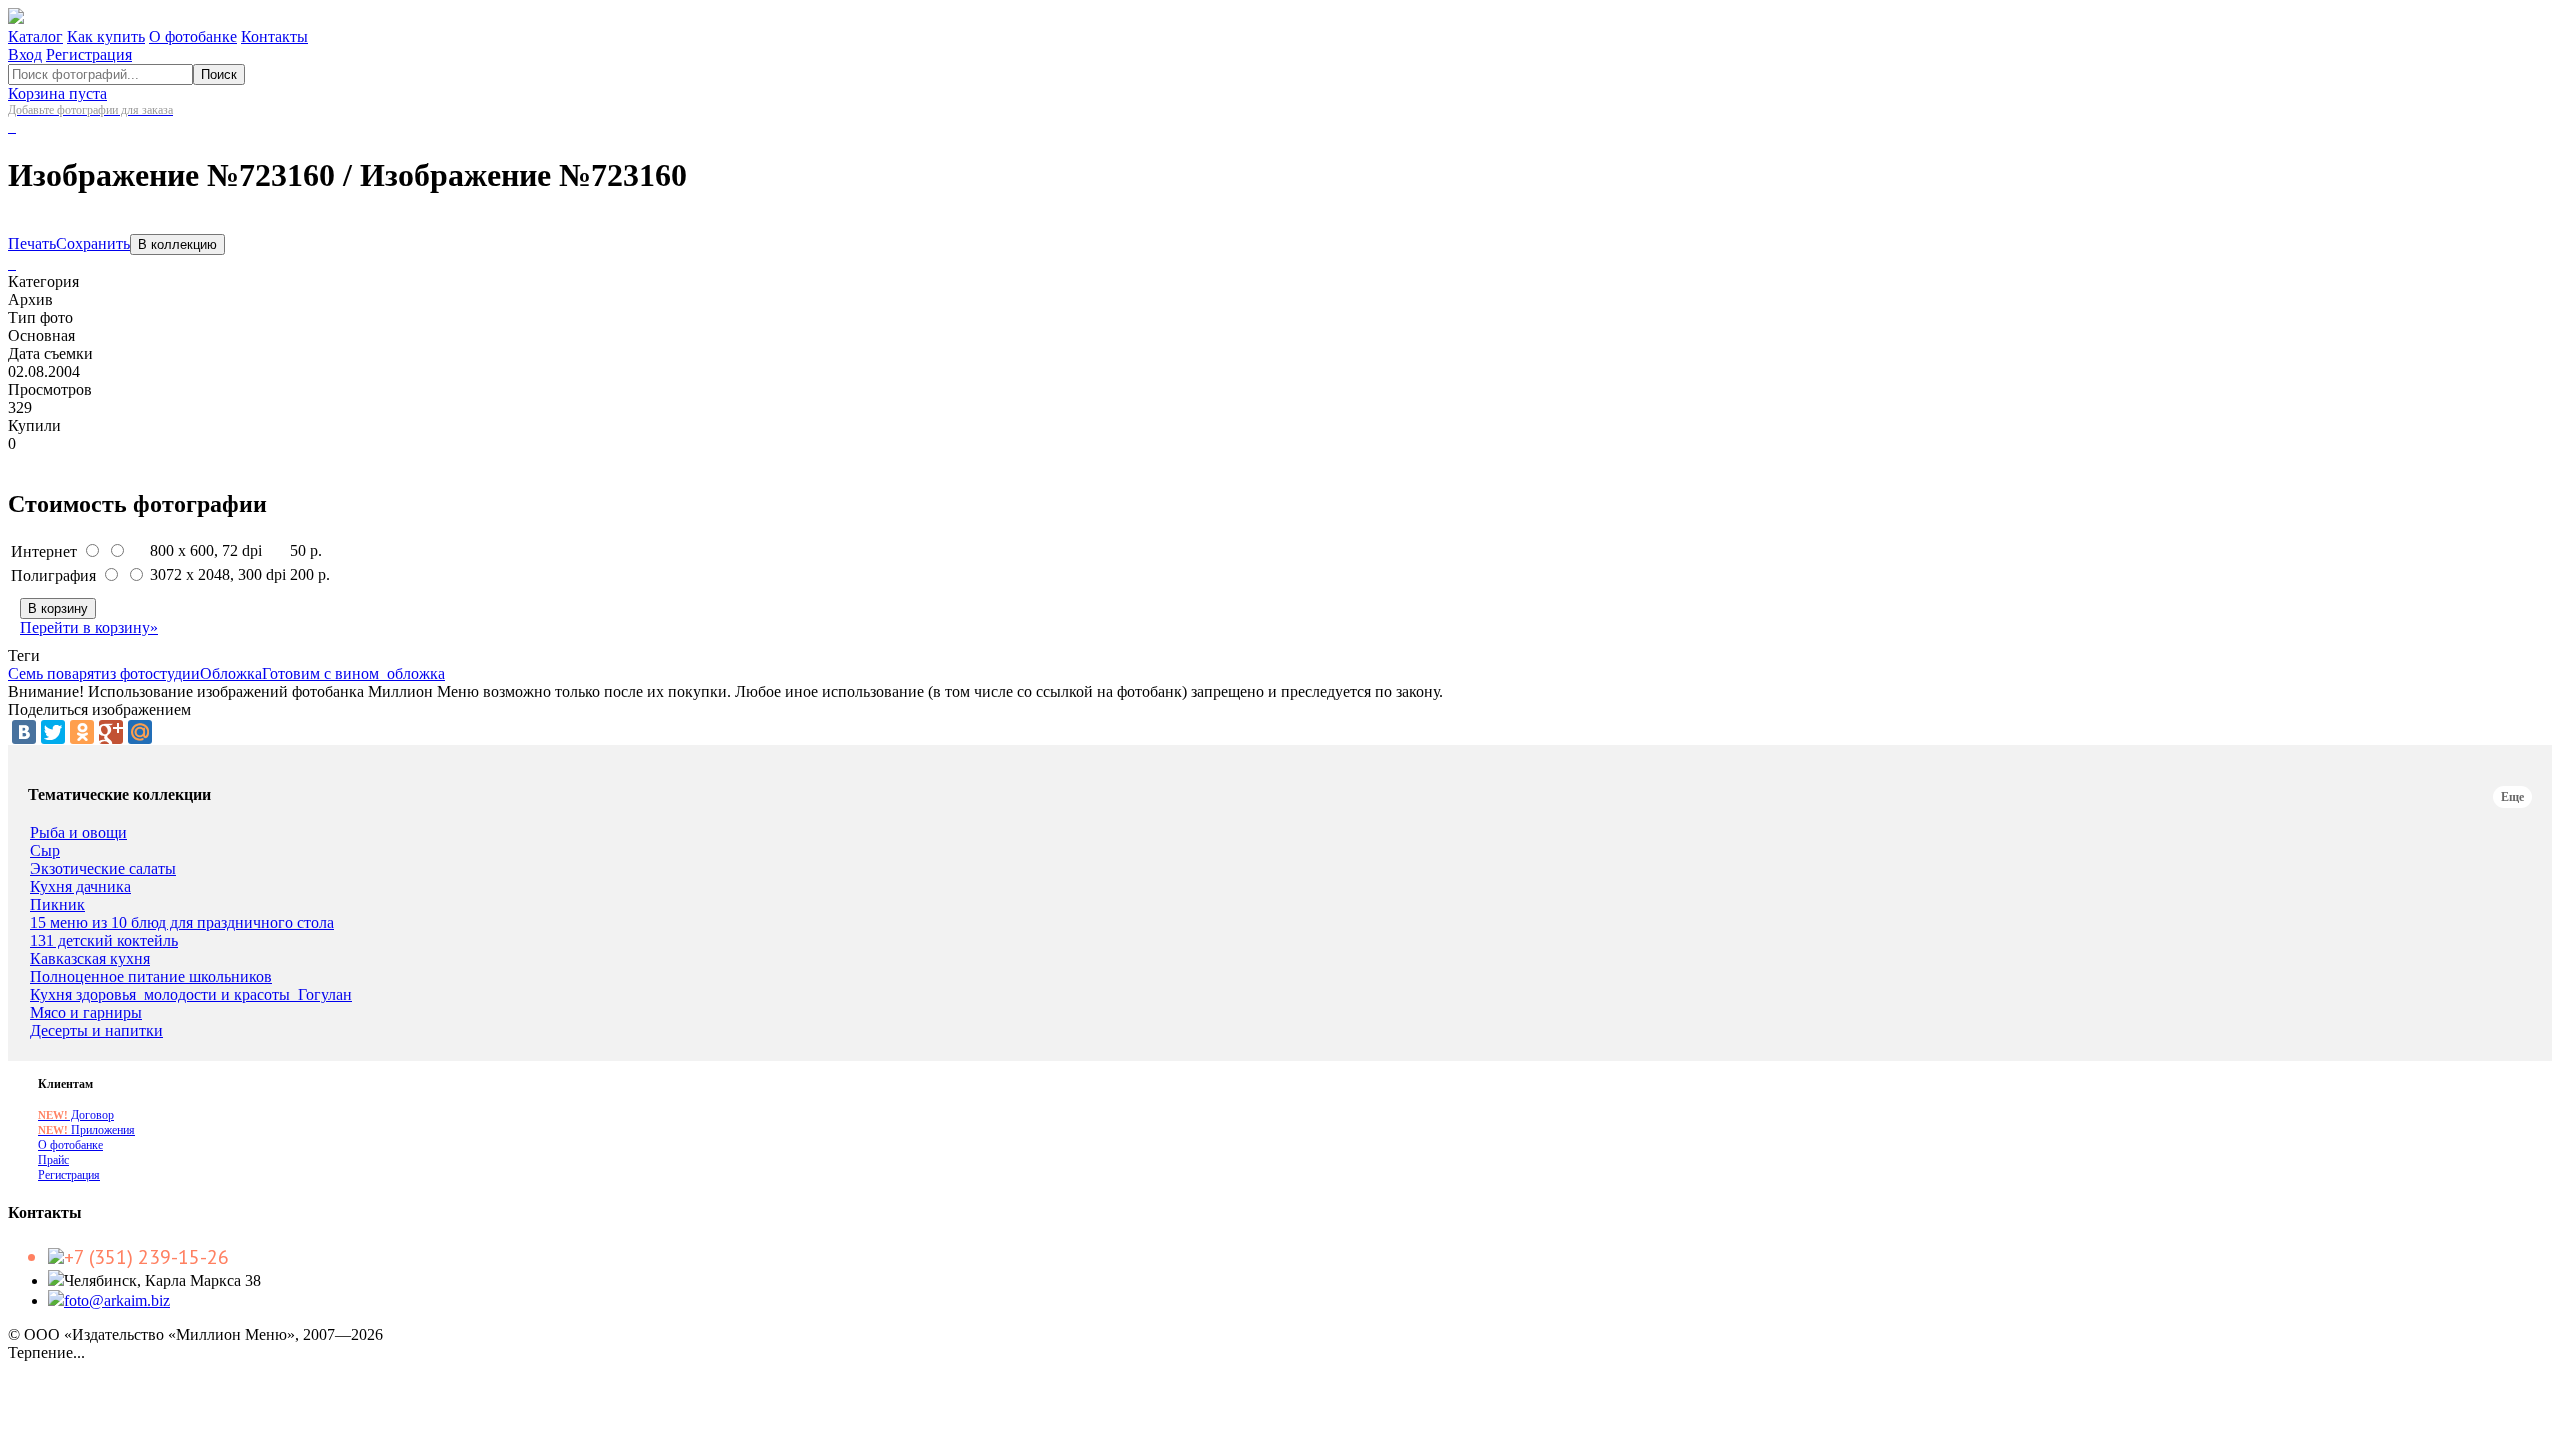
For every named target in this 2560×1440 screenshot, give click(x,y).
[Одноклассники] (82, 732)
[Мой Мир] (140, 732)
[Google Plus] (111, 732)
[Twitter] (53, 732)
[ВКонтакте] (24, 732)
